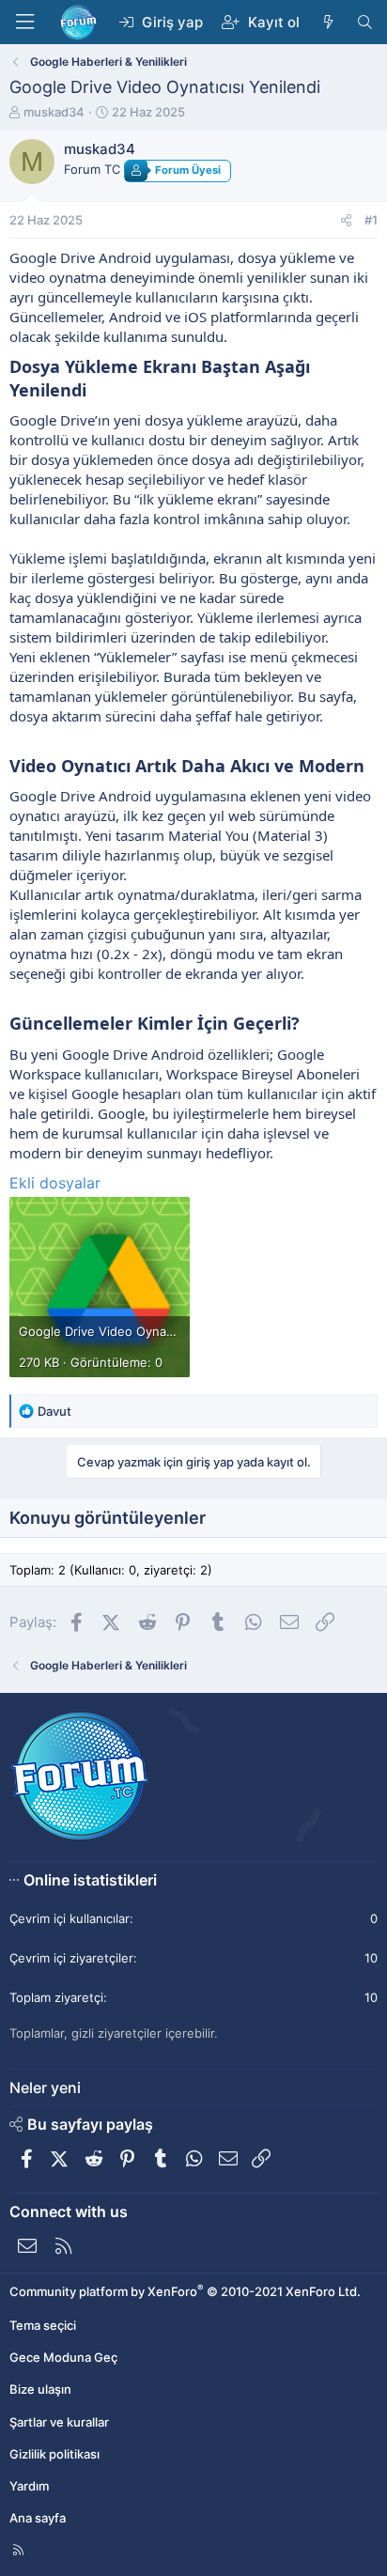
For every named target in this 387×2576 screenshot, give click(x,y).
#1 (371, 220)
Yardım (29, 2486)
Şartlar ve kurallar (59, 2422)
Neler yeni (45, 2087)
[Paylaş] (346, 220)
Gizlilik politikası (54, 2454)
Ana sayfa (38, 2518)
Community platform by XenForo (185, 2291)
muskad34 (54, 112)
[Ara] (365, 22)
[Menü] (24, 22)
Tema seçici (43, 2325)
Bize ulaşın (40, 2389)
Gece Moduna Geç (63, 2357)
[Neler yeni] (327, 22)
